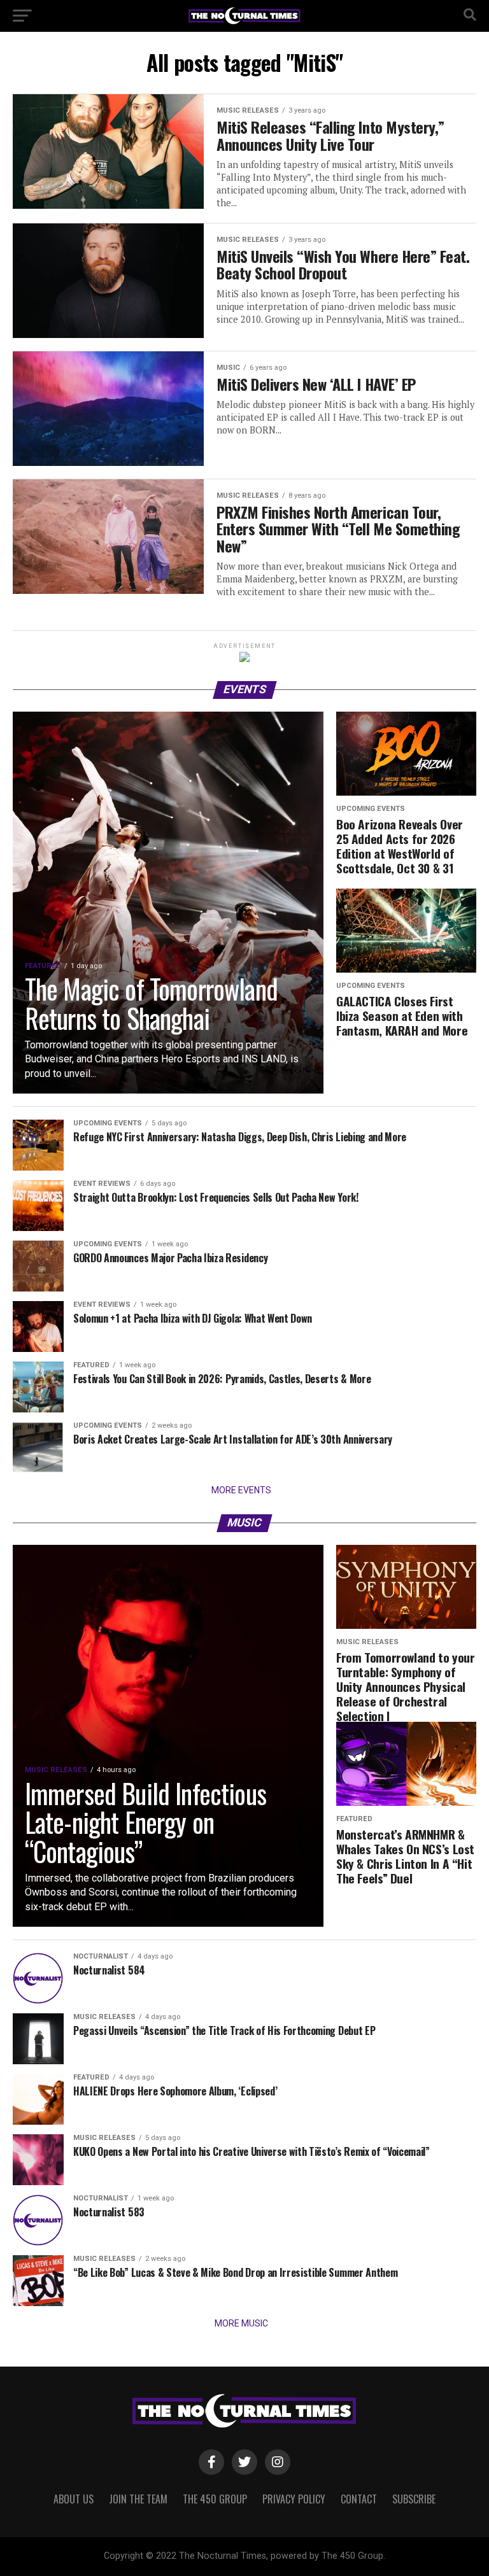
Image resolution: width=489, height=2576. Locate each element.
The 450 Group (215, 2499)
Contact (359, 2499)
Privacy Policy (294, 2499)
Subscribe (414, 2499)
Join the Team (138, 2499)
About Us (74, 2499)
